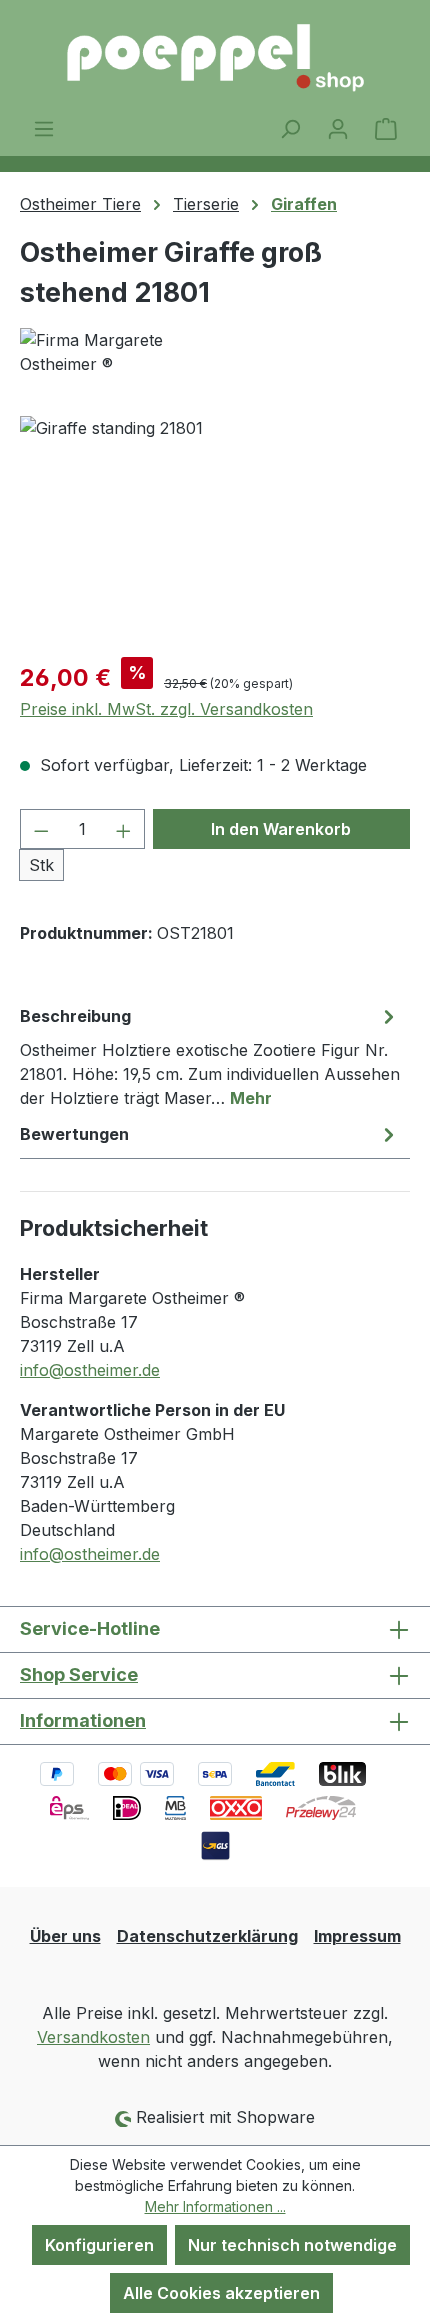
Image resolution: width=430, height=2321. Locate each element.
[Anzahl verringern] (41, 829)
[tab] (210, 1056)
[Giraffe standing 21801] (215, 528)
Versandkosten (93, 2037)
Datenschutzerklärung (207, 1936)
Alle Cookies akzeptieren (221, 2293)
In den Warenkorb (281, 829)
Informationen (83, 1720)
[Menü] (44, 128)
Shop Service (79, 1674)
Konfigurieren (99, 2245)
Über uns (65, 1936)
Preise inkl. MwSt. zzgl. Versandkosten (166, 709)
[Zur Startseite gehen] (215, 58)
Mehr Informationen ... (215, 2206)
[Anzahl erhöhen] (124, 829)
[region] (215, 528)
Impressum (357, 1936)
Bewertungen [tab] (74, 1134)
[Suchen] (290, 128)
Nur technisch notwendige (292, 2245)
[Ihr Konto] (338, 128)
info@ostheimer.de (90, 1370)
